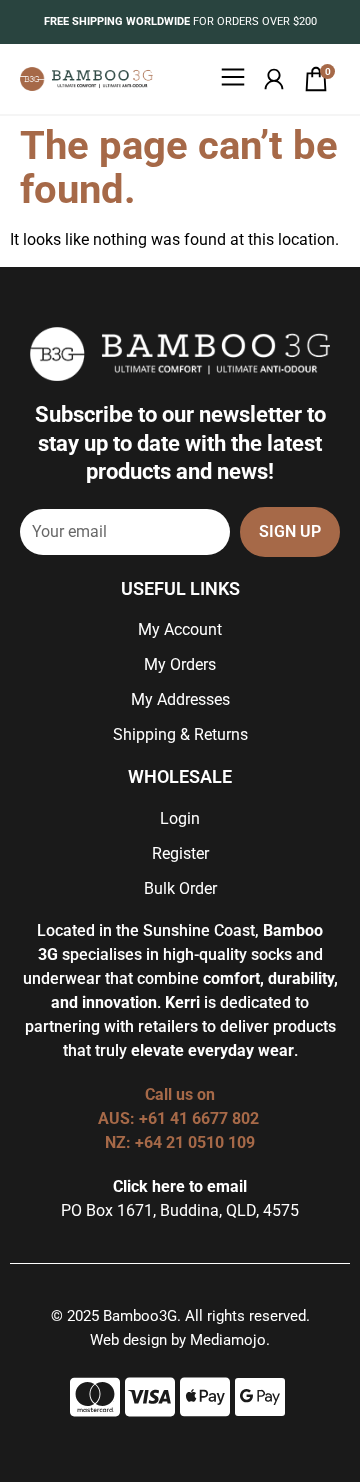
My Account (180, 629)
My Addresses (180, 699)
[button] (232, 79)
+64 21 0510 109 (195, 1142)
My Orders (180, 664)
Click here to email (180, 1186)
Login (180, 818)
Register (180, 853)
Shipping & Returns (180, 734)
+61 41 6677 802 (201, 1118)
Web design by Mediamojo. (180, 1340)
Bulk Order (180, 888)
